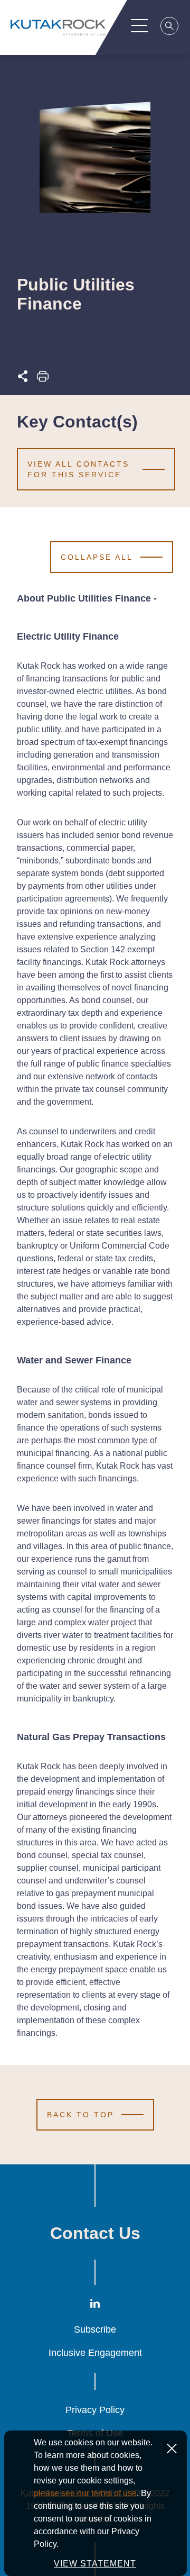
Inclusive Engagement (95, 2353)
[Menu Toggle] (139, 25)
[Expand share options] (23, 379)
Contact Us (95, 2233)
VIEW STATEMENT (95, 2564)
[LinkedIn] (95, 2305)
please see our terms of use (85, 2493)
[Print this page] (43, 379)
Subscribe (95, 2329)
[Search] (170, 28)
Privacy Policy (95, 2410)
